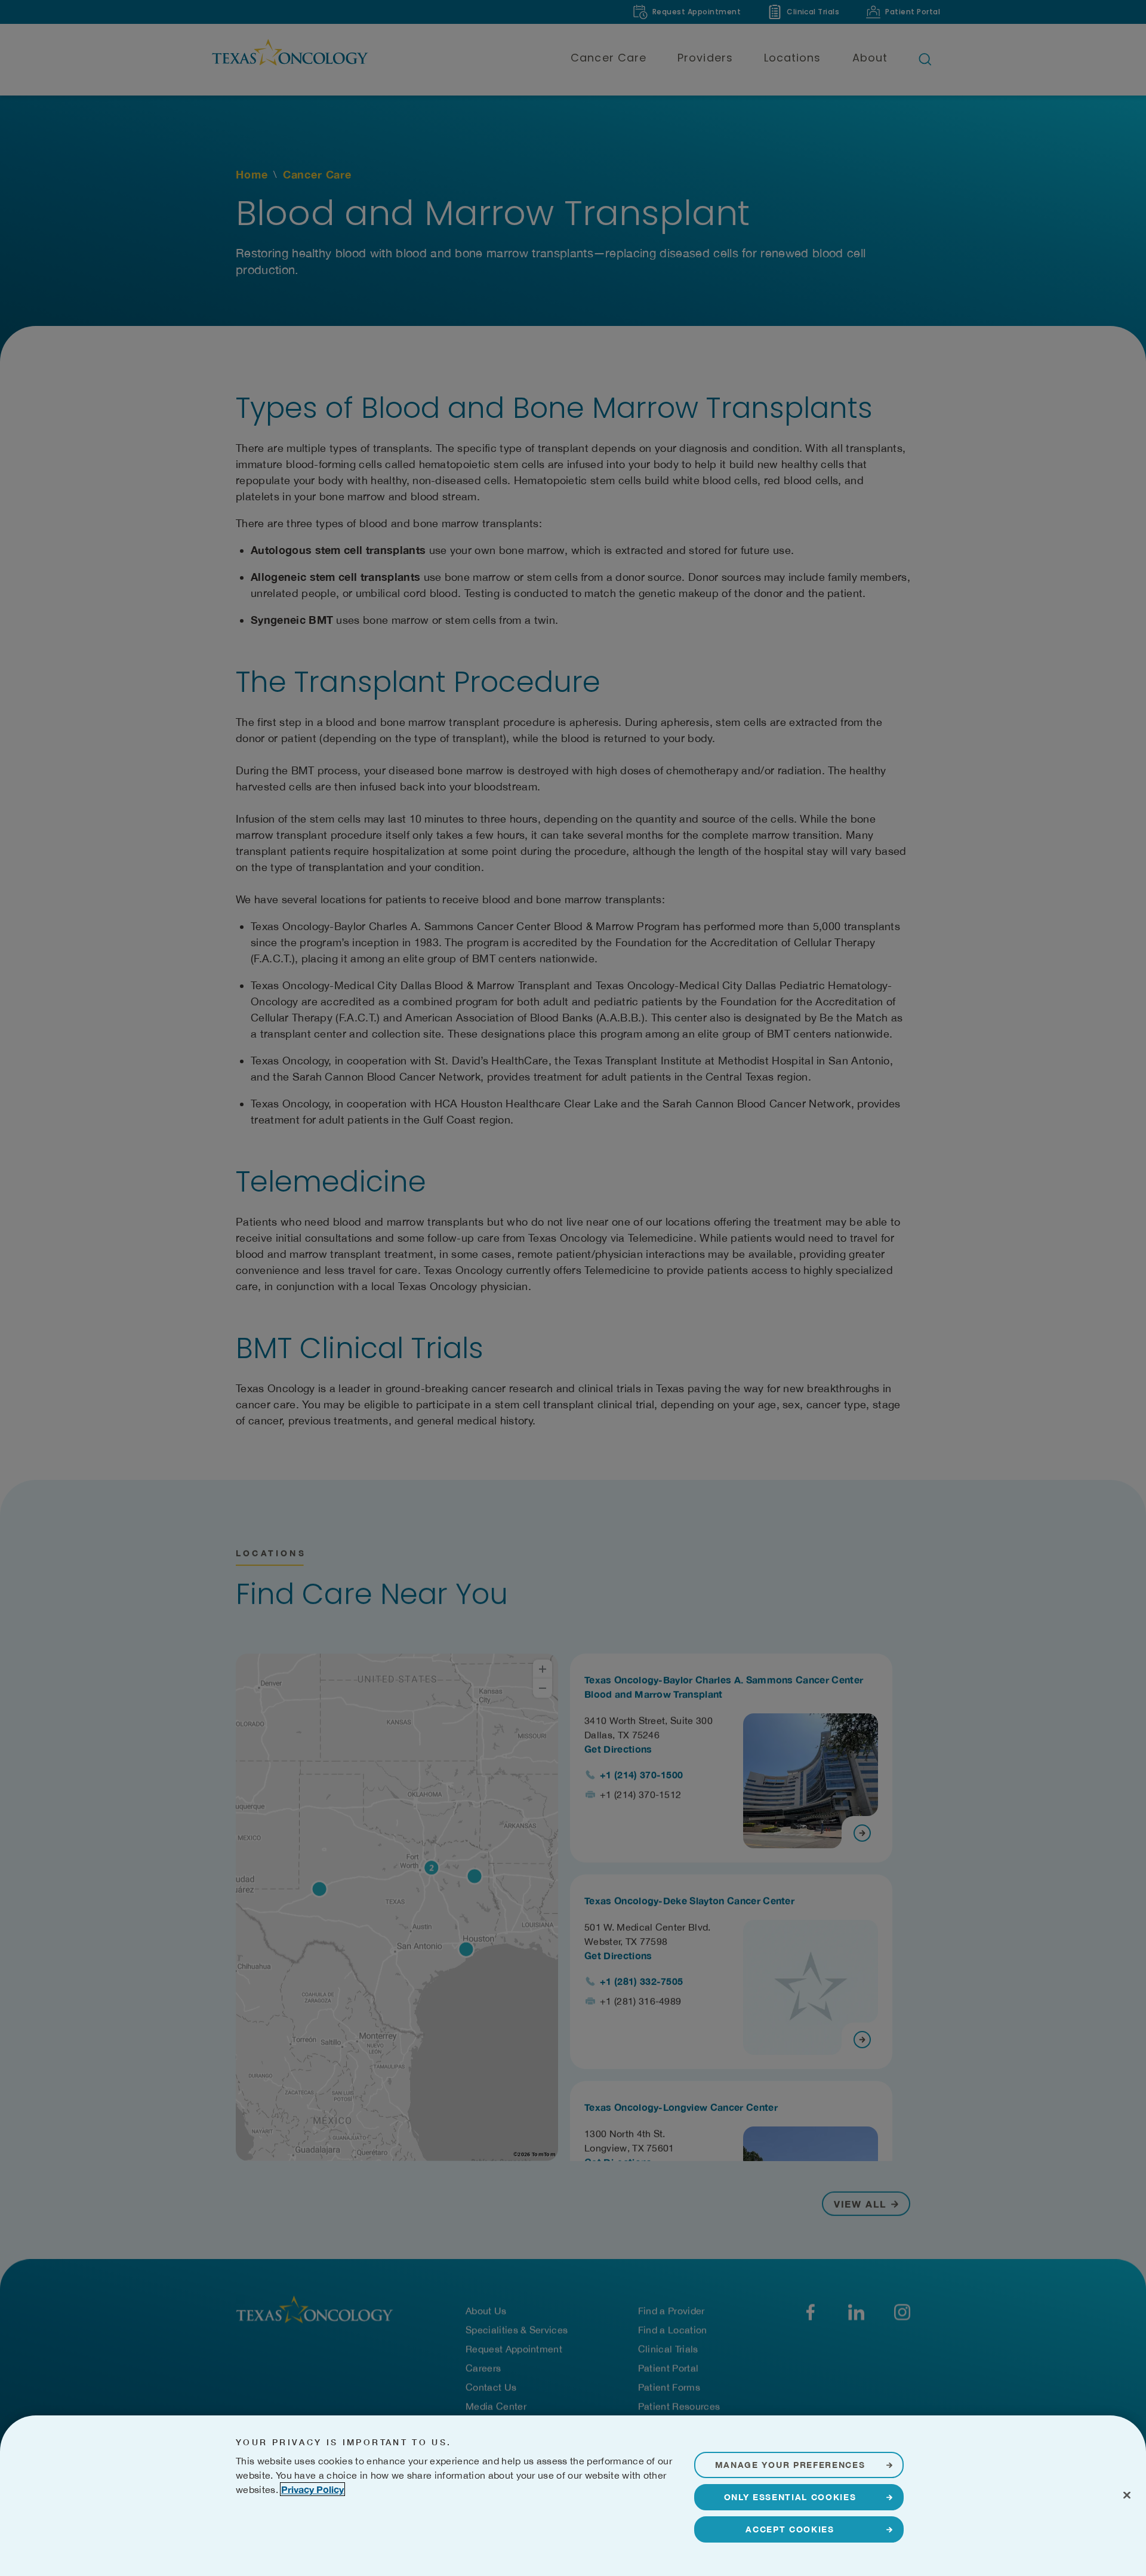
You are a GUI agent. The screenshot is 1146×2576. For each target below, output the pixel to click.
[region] (573, 2496)
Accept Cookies (790, 2529)
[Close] (1127, 2495)
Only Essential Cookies (790, 2497)
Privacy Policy (312, 2489)
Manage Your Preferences (790, 2465)
